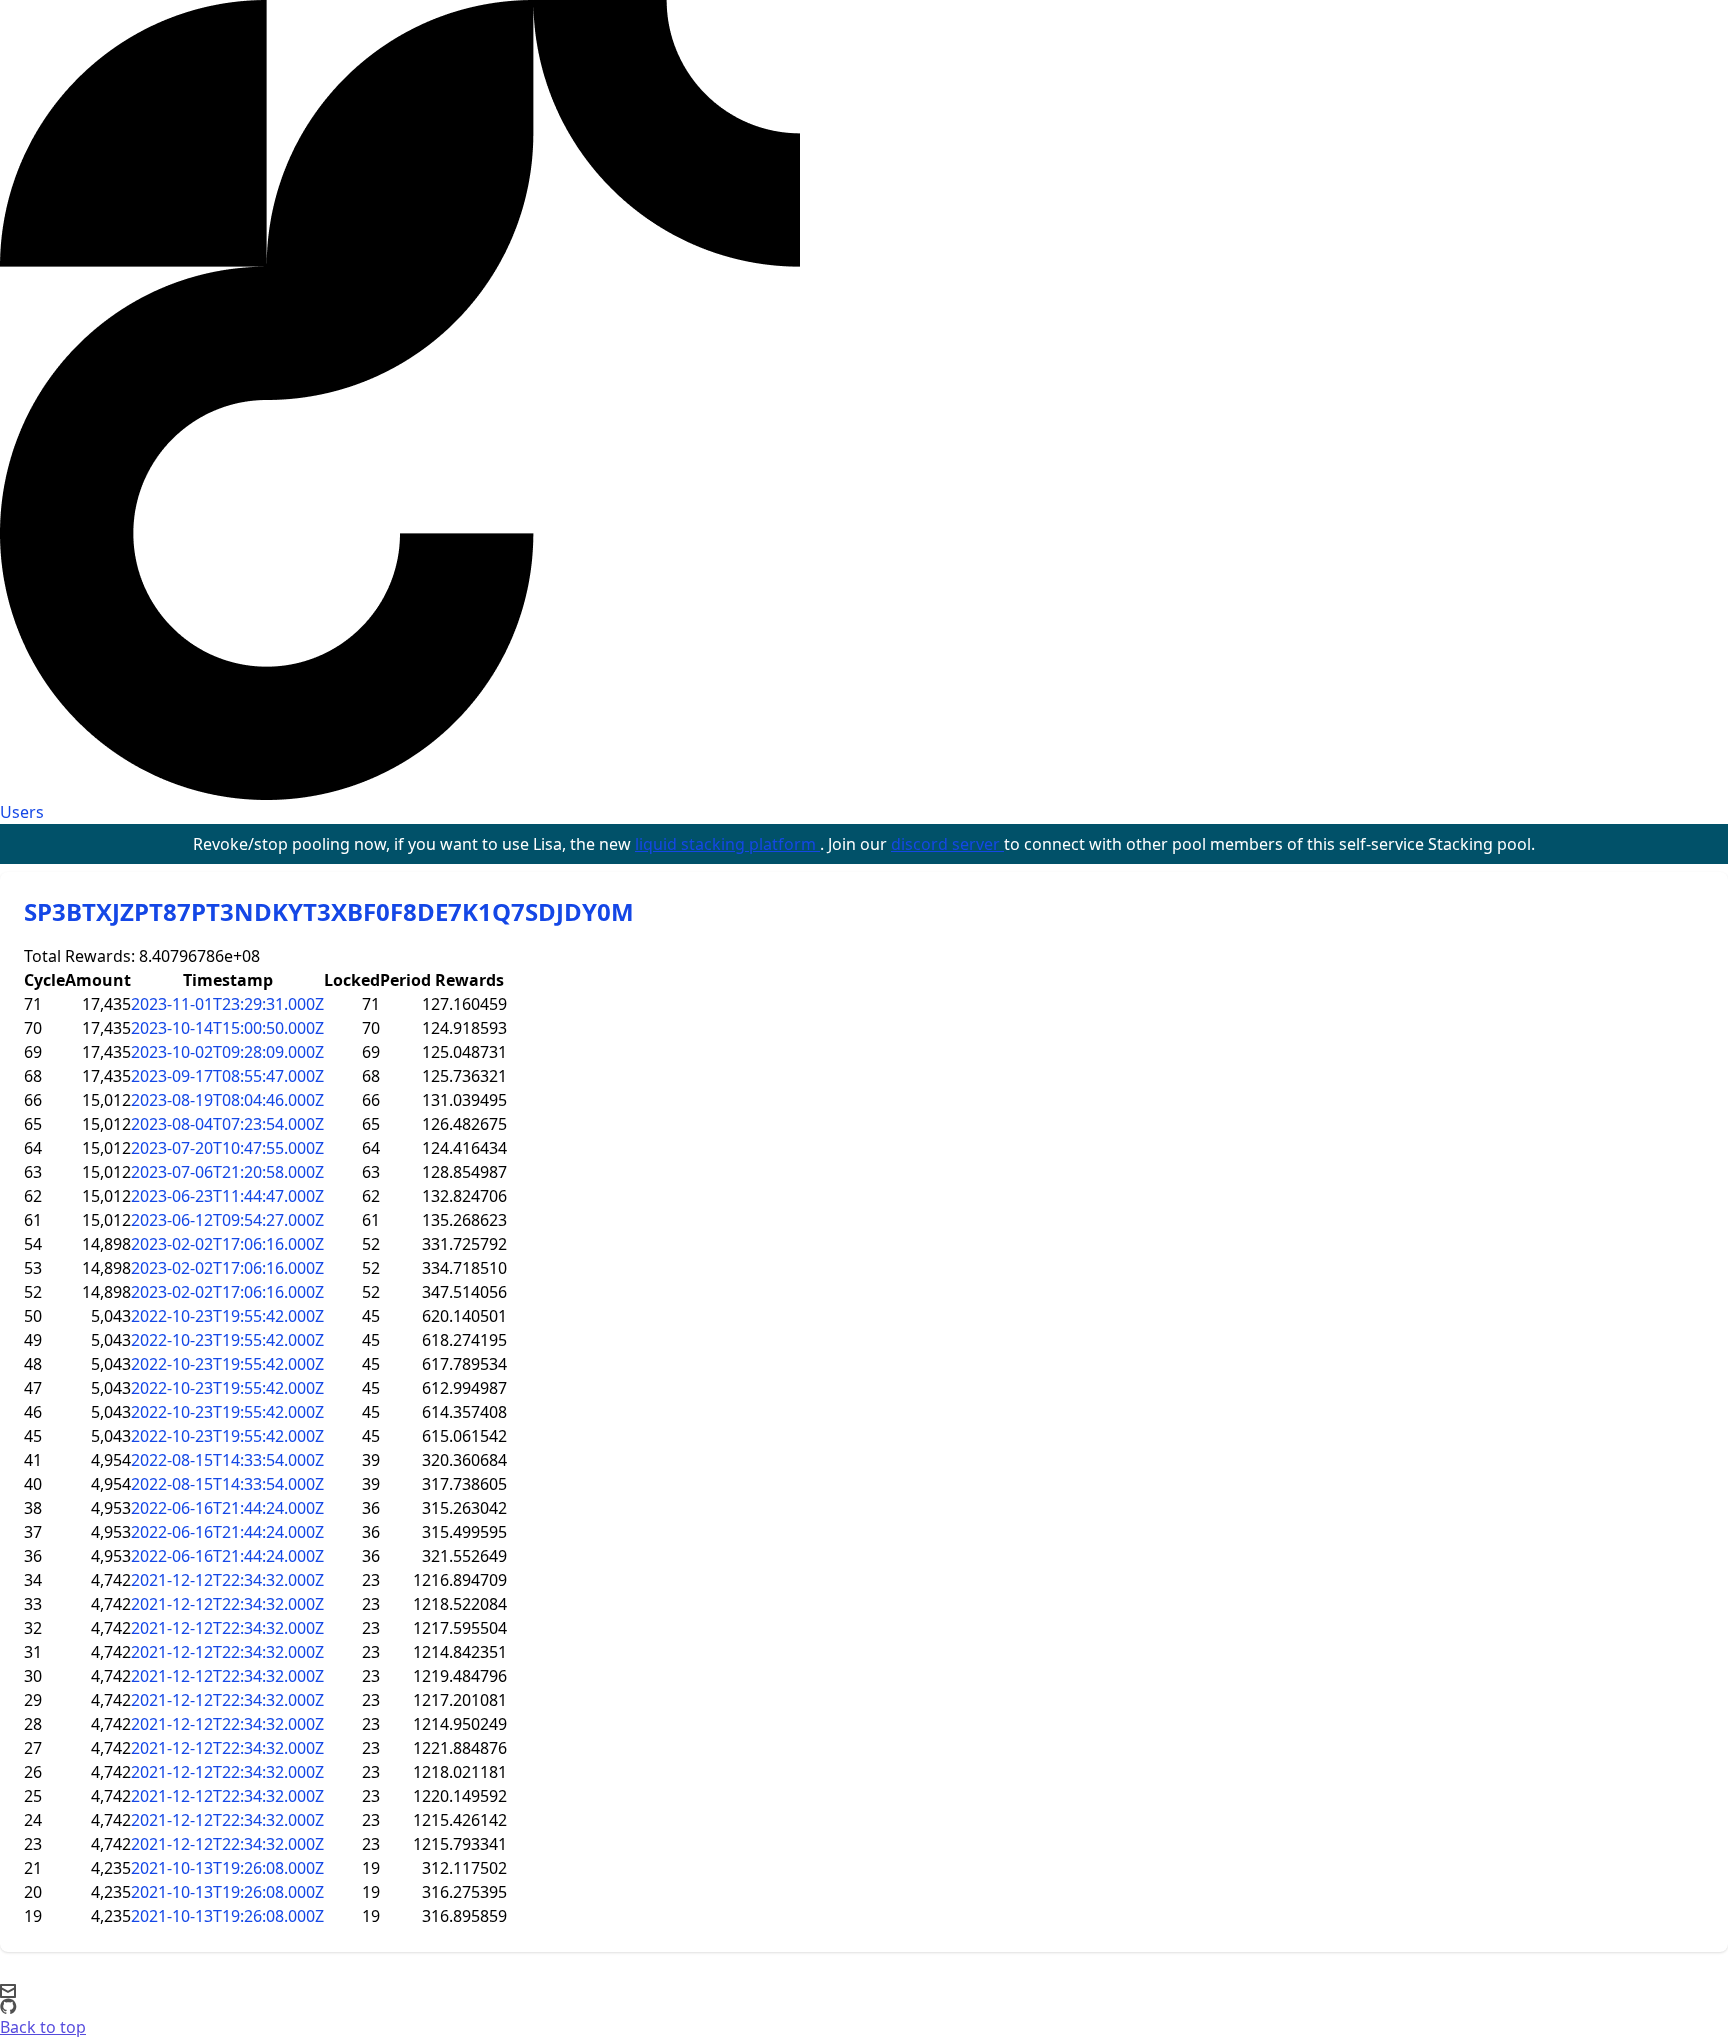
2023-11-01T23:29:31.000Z (227, 1004)
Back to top (43, 2027)
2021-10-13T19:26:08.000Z (227, 1868)
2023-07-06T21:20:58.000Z (227, 1172)
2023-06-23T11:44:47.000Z (227, 1196)
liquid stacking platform (727, 844)
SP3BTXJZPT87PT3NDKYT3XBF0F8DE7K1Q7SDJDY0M (329, 911)
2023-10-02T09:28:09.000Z (227, 1052)
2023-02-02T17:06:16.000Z (227, 1244)
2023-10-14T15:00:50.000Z (227, 1028)
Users (22, 812)
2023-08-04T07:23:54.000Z (227, 1124)
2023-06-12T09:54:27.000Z (227, 1220)
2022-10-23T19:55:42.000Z (227, 1316)
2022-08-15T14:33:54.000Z (227, 1460)
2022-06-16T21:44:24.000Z (227, 1508)
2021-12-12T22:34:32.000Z (227, 1580)
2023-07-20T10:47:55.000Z (227, 1148)
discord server (947, 844)
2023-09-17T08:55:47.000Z (227, 1076)
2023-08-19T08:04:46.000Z (227, 1100)
